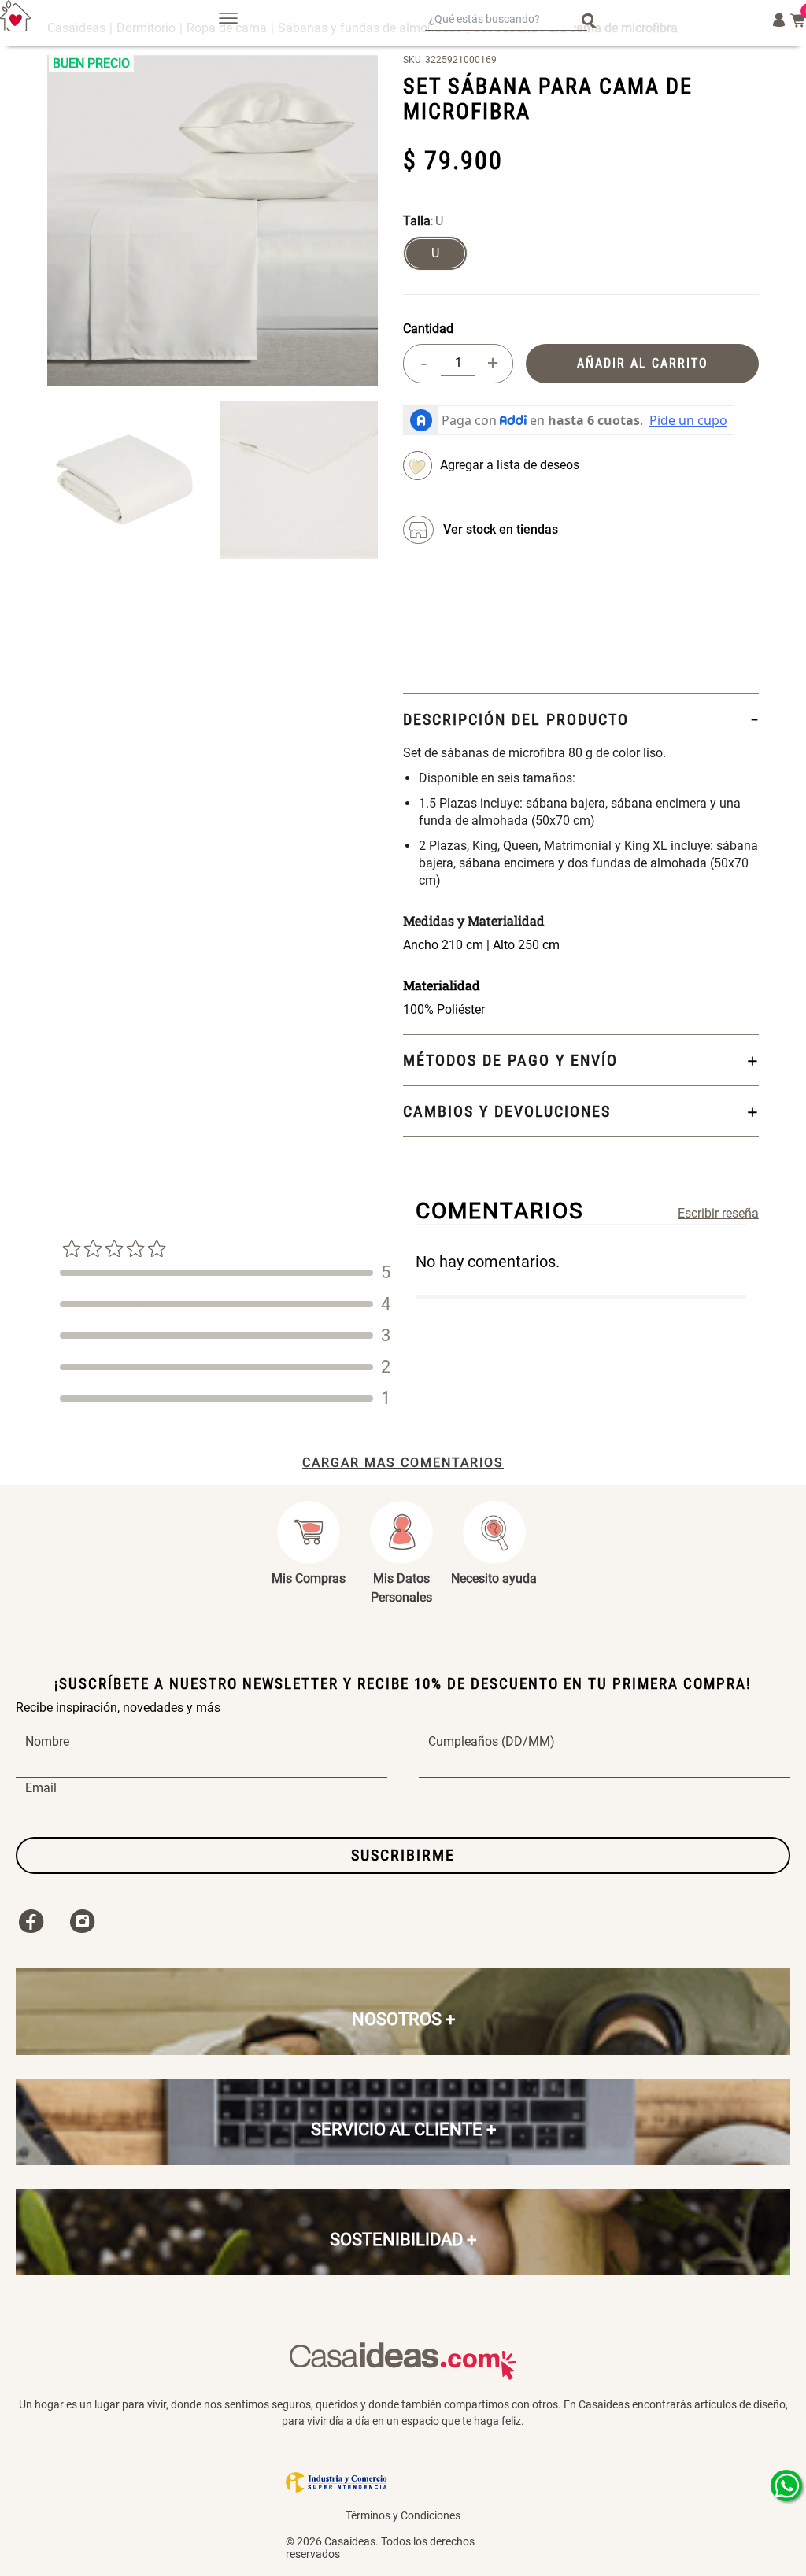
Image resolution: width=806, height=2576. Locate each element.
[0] (798, 20)
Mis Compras (309, 1578)
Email (41, 1788)
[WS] (786, 2485)
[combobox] (506, 20)
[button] (435, 253)
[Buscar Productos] (589, 20)
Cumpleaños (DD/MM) (492, 1742)
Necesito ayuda (494, 1578)
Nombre (47, 1742)
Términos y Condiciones (403, 2515)
